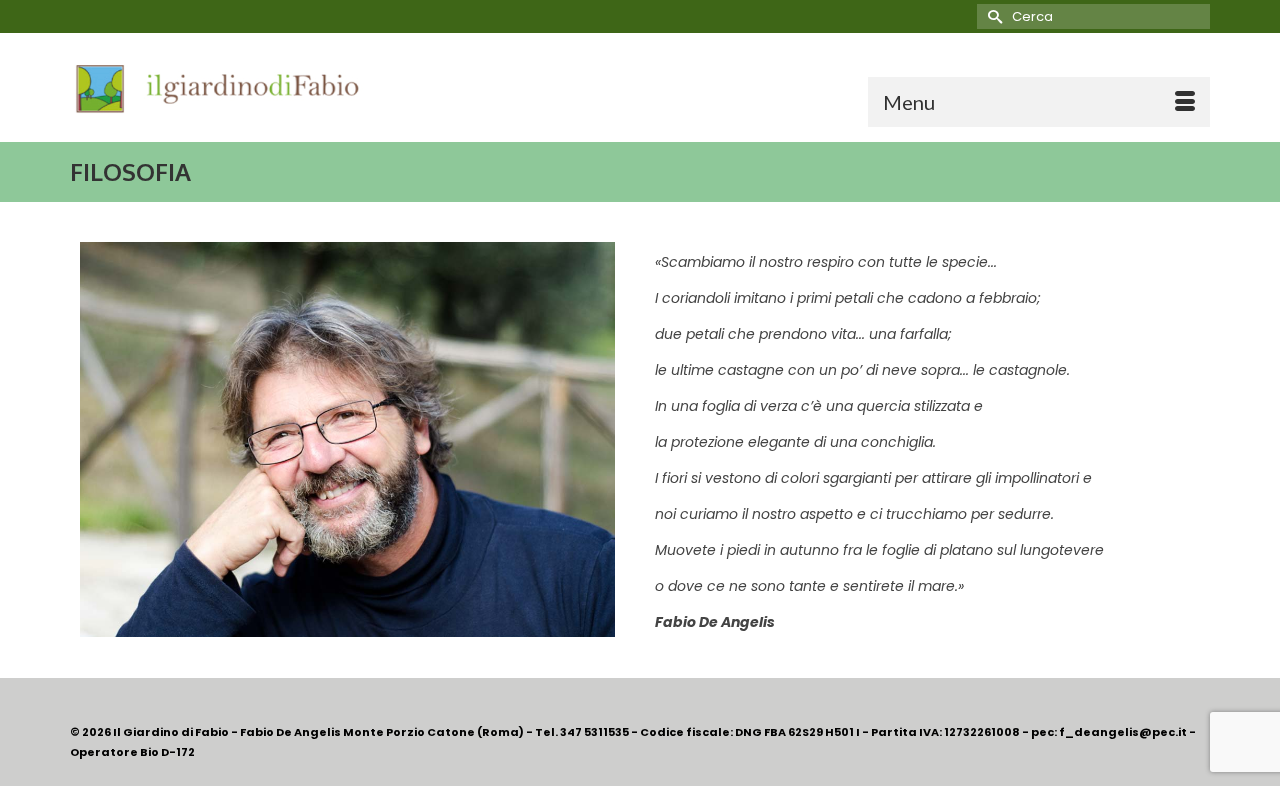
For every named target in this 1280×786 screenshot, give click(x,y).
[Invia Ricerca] (992, 16)
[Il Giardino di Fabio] (250, 87)
